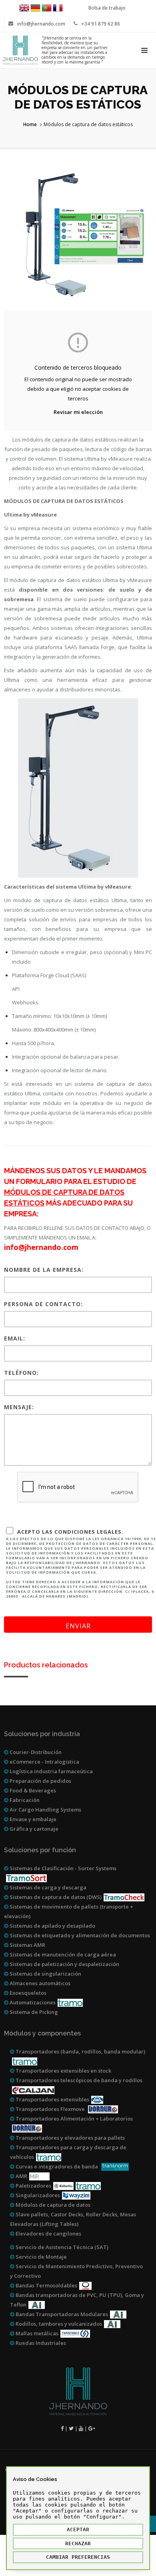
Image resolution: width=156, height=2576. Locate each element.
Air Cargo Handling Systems (45, 1810)
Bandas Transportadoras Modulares (61, 2314)
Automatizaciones (32, 2002)
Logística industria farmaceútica (51, 1771)
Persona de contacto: (43, 1304)
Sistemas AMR (27, 1945)
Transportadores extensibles (52, 2099)
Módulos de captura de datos (52, 2205)
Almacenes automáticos (39, 1983)
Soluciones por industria (42, 1734)
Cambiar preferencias (78, 2557)
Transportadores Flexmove (50, 2109)
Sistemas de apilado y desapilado (52, 1926)
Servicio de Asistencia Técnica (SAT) (61, 2247)
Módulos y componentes (42, 2033)
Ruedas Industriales (40, 2343)
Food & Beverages (32, 1790)
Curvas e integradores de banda (57, 2166)
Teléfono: (21, 1373)
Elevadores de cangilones (48, 2233)
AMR (21, 2176)
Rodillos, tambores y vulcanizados (58, 2324)
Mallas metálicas (36, 2333)
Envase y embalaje (32, 1819)
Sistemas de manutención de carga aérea (62, 1954)
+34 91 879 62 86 (101, 24)
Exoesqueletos (27, 1993)
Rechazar (78, 2543)
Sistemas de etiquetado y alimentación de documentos (79, 1935)
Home (30, 124)
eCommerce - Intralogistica (44, 1762)
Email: (15, 1338)
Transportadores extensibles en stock (63, 2071)
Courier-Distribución (35, 1752)
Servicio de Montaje (41, 2257)
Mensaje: (19, 1407)
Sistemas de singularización (45, 1974)
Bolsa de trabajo (107, 8)
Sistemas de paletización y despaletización (64, 1964)
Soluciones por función (40, 1850)
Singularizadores (37, 2195)
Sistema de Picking (33, 2012)
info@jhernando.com (41, 24)
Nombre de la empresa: (44, 1270)
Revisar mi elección (78, 412)
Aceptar (78, 2529)
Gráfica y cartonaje (33, 1829)
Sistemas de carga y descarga (47, 1887)
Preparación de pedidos (40, 1781)
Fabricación (24, 1800)
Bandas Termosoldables (46, 2285)
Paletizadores (33, 2186)
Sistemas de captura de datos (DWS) (55, 1897)
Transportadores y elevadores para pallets (70, 2138)
